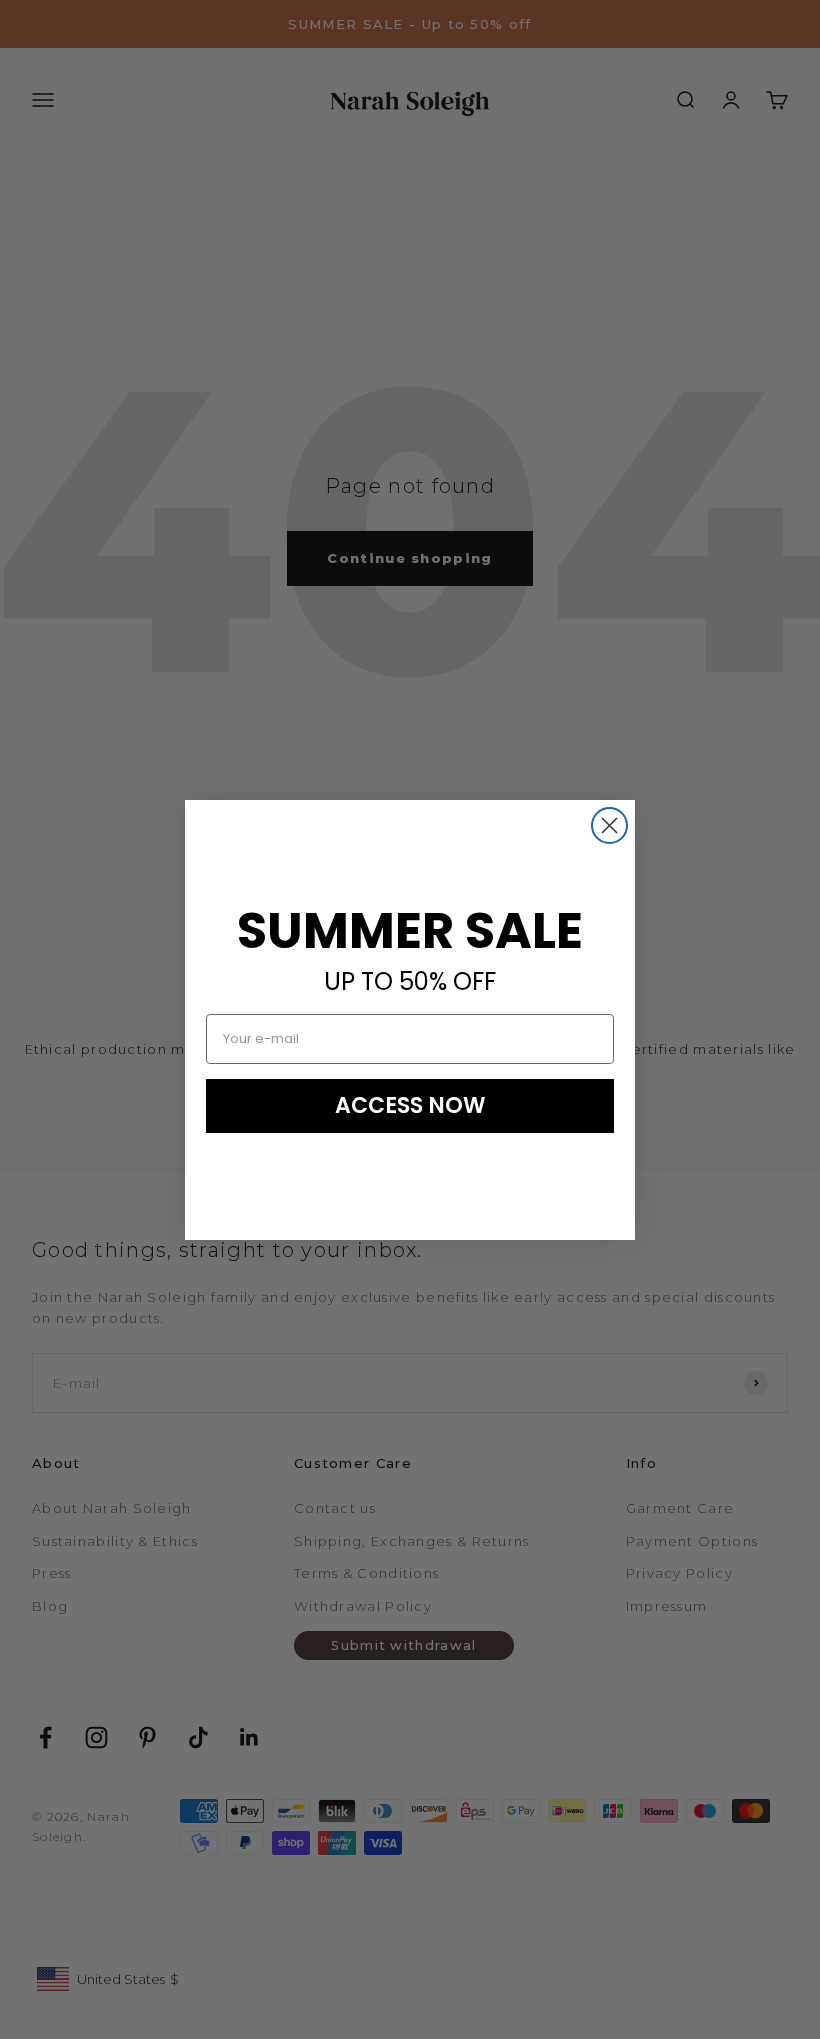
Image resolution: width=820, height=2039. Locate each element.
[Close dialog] (609, 825)
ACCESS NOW (410, 1105)
